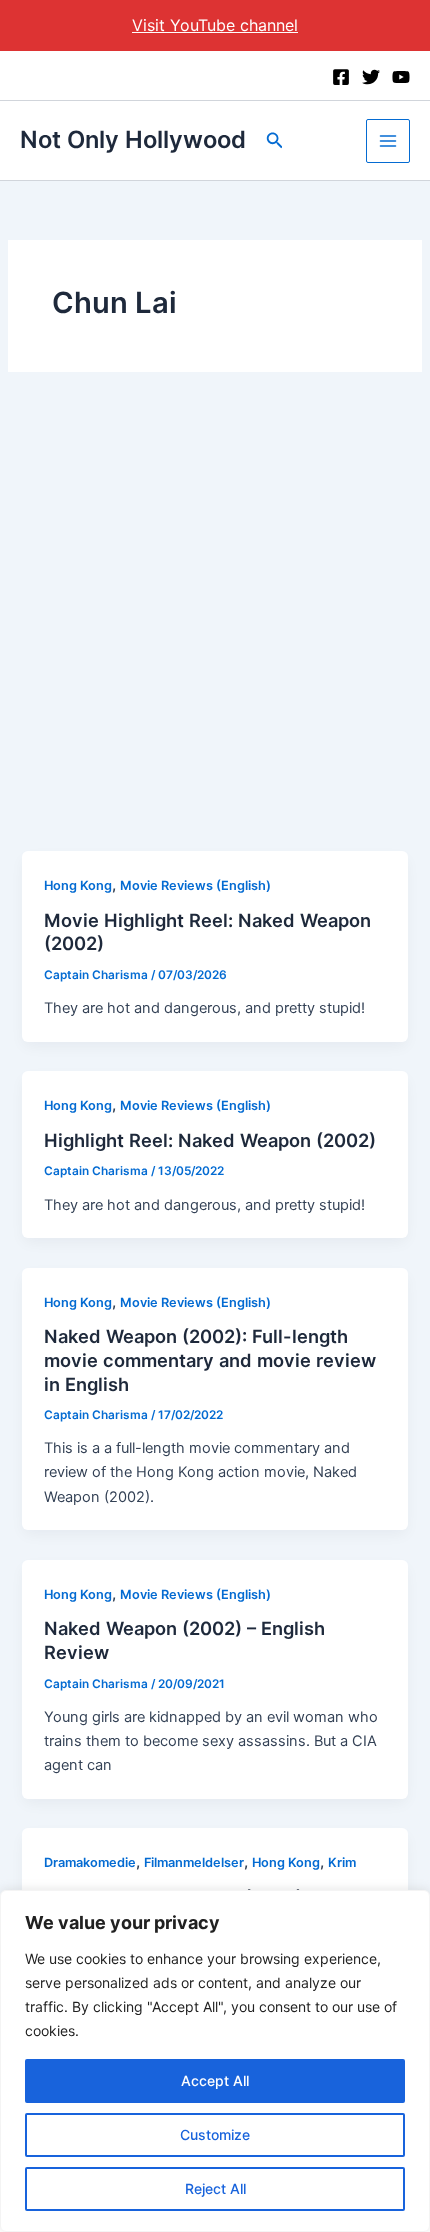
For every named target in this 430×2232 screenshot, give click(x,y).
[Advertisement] (215, 626)
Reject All (215, 2188)
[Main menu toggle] (388, 141)
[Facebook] (341, 77)
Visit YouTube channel (215, 25)
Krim (342, 1862)
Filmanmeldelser (194, 1862)
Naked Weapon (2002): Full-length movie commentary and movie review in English (210, 1359)
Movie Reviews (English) (195, 885)
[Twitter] (371, 77)
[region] (215, 2061)
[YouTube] (401, 77)
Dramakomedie (90, 1862)
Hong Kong (78, 885)
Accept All (215, 2080)
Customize (215, 2134)
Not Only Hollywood (133, 139)
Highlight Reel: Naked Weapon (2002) (210, 1140)
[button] (275, 140)
